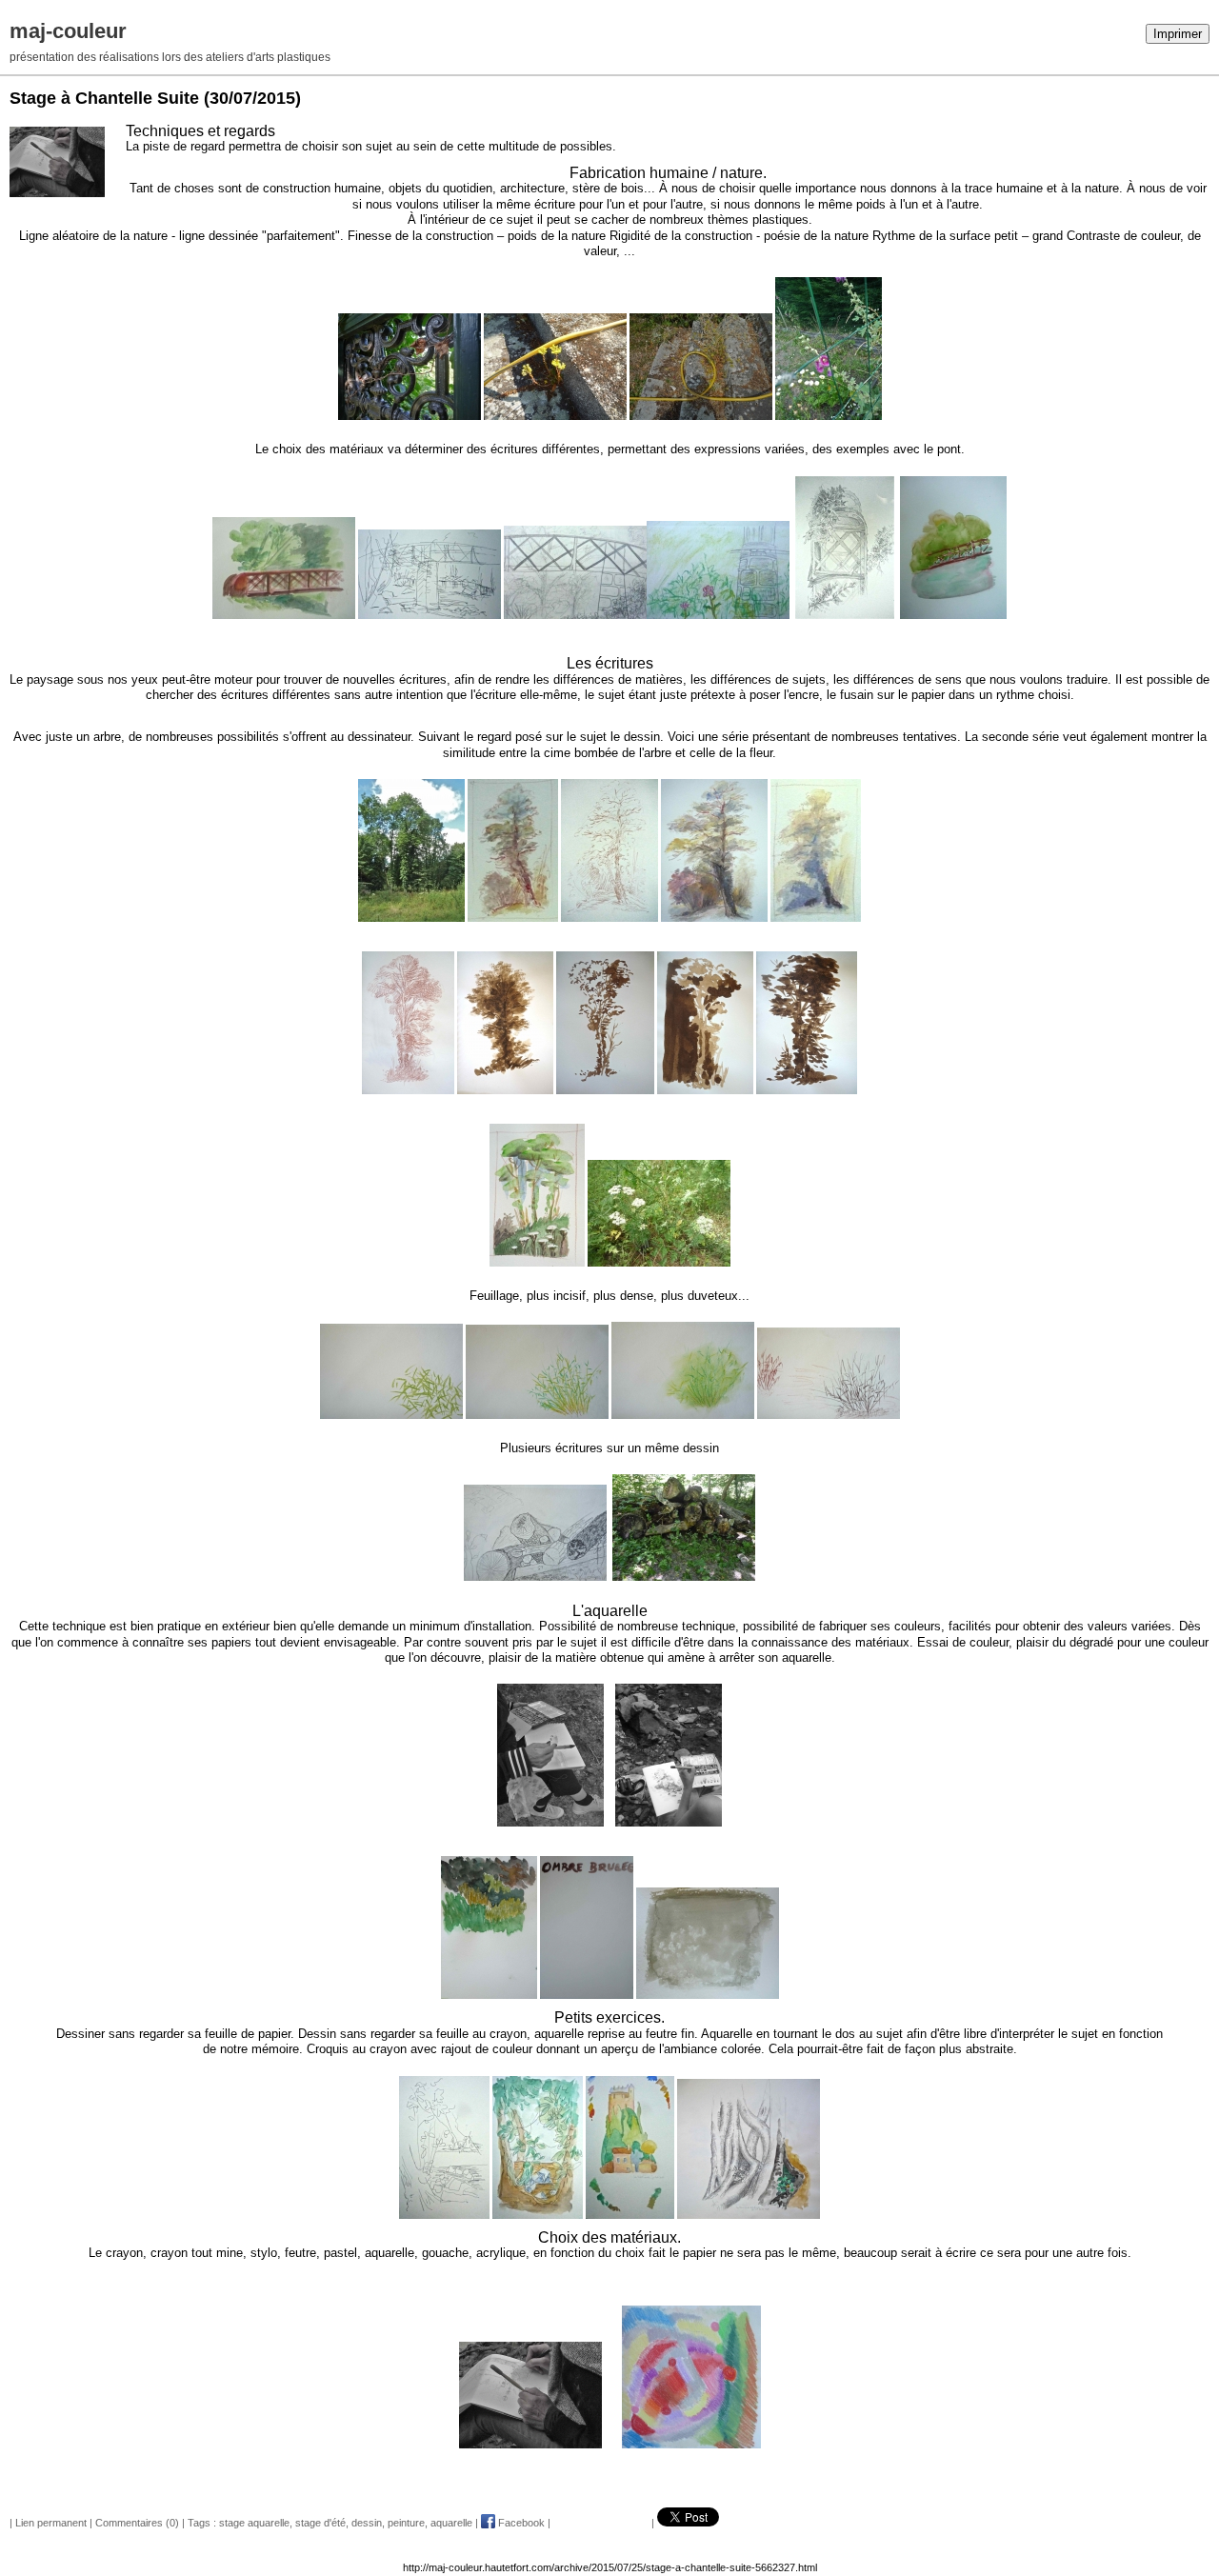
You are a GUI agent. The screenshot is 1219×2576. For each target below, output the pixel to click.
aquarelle (451, 2523)
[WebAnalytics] (38, 10)
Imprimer (1178, 34)
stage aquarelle (254, 2523)
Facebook (520, 2523)
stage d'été (320, 2523)
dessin (367, 2523)
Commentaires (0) (137, 2523)
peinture (406, 2523)
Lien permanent (51, 2523)
